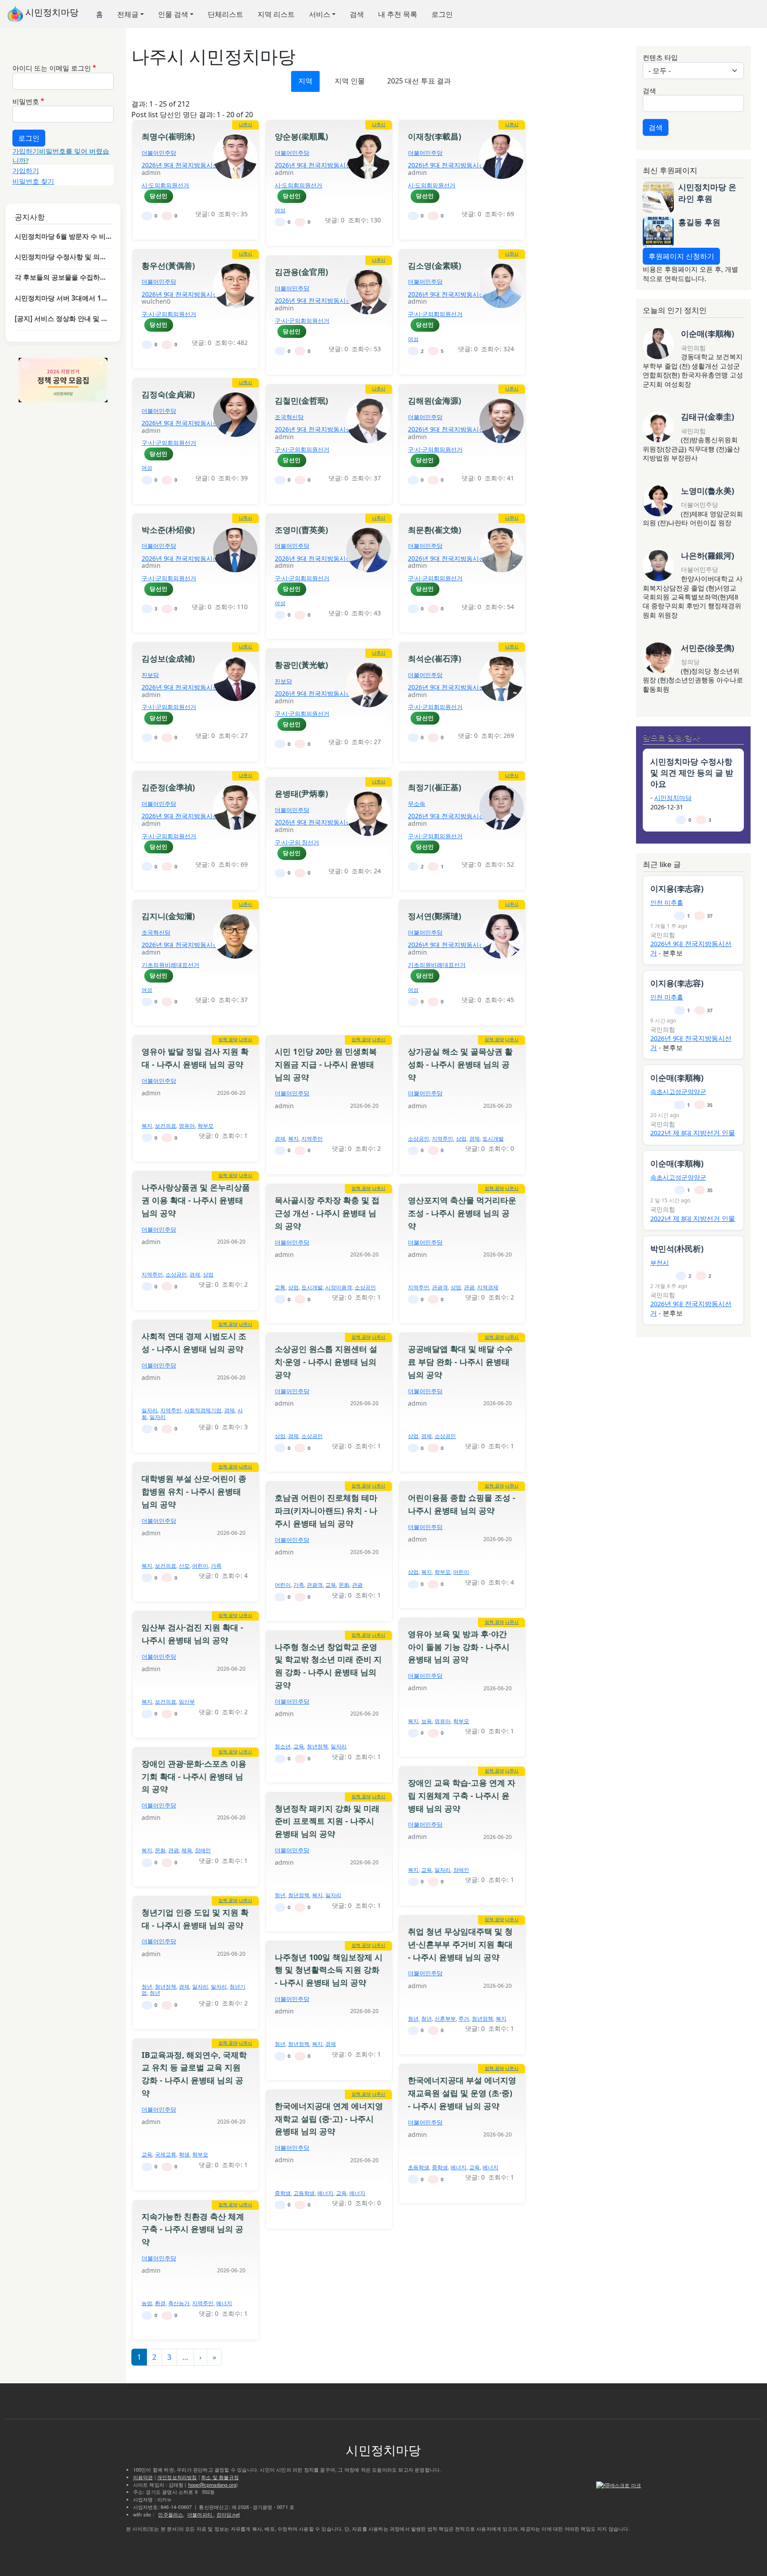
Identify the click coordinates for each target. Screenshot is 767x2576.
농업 (147, 2303)
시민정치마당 (51, 12)
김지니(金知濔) (168, 916)
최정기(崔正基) (435, 787)
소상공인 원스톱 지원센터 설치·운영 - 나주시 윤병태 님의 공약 (326, 1362)
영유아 (187, 1126)
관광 (469, 1287)
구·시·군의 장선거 (297, 842)
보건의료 (166, 1126)
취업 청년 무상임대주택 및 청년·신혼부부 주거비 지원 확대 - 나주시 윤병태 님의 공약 (460, 1944)
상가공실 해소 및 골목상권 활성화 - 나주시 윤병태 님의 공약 (460, 1064)
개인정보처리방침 (177, 2477)
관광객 (440, 1287)
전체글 (128, 14)
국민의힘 (693, 348)
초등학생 (419, 2167)
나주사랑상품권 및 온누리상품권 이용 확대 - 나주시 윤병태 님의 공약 (196, 1200)
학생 (184, 2154)
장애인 (203, 1850)
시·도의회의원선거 (165, 185)
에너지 (459, 2167)
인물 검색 (173, 14)
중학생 (440, 2167)
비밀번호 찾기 (33, 181)
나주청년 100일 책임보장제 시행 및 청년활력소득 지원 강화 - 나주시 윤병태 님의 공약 (329, 1970)
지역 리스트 (276, 14)
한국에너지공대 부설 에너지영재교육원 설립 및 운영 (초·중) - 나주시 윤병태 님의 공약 (462, 2093)
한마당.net (228, 2514)
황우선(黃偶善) (168, 266)
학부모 (206, 1126)
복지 (147, 1126)
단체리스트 (225, 14)
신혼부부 (445, 2019)
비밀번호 (26, 101)
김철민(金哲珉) (301, 400)
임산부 (187, 1702)
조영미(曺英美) (301, 530)
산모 (184, 1566)
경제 (280, 1139)
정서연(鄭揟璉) (435, 916)
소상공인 (419, 1139)
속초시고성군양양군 (678, 1092)
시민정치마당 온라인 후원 (707, 192)
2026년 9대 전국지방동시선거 (183, 165)
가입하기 (26, 151)
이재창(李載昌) (435, 136)
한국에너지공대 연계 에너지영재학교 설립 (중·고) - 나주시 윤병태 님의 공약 (329, 2119)
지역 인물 (350, 81)
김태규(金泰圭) (708, 416)
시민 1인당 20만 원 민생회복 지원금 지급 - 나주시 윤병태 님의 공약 (326, 1064)
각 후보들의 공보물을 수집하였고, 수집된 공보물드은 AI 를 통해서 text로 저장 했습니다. (63, 277)
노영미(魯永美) (708, 491)
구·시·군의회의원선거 (169, 314)
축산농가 (179, 2303)
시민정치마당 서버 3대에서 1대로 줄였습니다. (63, 298)
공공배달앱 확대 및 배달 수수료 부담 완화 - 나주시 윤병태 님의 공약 (460, 1362)
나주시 (245, 124)
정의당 (690, 662)
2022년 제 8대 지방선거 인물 (693, 1133)
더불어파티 (200, 2514)
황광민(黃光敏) (301, 665)
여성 (280, 210)
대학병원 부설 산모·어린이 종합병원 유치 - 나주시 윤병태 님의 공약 (194, 1491)
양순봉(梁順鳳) (301, 136)
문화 (344, 1585)
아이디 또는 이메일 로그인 (52, 68)
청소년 (283, 1746)
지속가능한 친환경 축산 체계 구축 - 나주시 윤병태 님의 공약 (193, 2229)
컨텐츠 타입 (660, 57)
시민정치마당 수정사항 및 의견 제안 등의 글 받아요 (63, 257)
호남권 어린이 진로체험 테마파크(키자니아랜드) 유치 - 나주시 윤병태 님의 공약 (326, 1510)
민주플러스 (170, 2514)
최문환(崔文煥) (435, 530)
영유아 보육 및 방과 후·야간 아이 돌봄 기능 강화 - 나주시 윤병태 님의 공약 (459, 1647)
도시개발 (493, 1139)
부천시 (660, 1262)
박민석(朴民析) (677, 1248)
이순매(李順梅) (708, 333)
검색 (357, 14)
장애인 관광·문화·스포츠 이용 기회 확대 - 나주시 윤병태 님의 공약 (194, 1776)
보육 (427, 1721)
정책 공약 (228, 1039)
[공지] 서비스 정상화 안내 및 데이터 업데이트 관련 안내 (63, 318)
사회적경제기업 (203, 1410)
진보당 (150, 675)
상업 (461, 1139)
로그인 (442, 14)
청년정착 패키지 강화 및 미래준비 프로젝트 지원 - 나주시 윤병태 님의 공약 (327, 1821)
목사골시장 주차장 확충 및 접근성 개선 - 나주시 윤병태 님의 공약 (327, 1213)
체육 (187, 1850)
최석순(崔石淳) (435, 658)
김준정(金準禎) (168, 787)
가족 (216, 1566)
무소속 (417, 804)
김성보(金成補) (168, 658)
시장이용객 (339, 1287)
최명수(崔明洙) (168, 136)
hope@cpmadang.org (212, 2485)
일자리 (150, 1410)
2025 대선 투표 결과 (419, 81)
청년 (280, 1895)
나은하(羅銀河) (708, 555)
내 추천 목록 (398, 14)
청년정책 (317, 1746)
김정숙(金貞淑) (168, 394)
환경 (160, 2303)
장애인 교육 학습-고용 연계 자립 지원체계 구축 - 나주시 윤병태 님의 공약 (462, 1795)
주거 (464, 2019)
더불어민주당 (159, 153)
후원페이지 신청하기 (681, 256)
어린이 (200, 1566)
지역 (305, 81)
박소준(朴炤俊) (168, 530)
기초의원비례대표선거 (170, 965)
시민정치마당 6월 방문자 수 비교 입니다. (63, 236)
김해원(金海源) (435, 400)
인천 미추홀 (667, 902)
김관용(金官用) (301, 272)
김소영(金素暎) (435, 266)
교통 (280, 1287)
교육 (331, 1585)
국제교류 (166, 2154)
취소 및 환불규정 (220, 2477)
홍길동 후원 (699, 222)
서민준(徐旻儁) (708, 648)
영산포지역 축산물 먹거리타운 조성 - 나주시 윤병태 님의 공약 (462, 1213)
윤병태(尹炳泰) (301, 793)
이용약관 (143, 2477)
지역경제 (488, 1287)
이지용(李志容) (677, 888)
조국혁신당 (289, 417)
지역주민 (312, 1139)
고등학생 (304, 2193)
